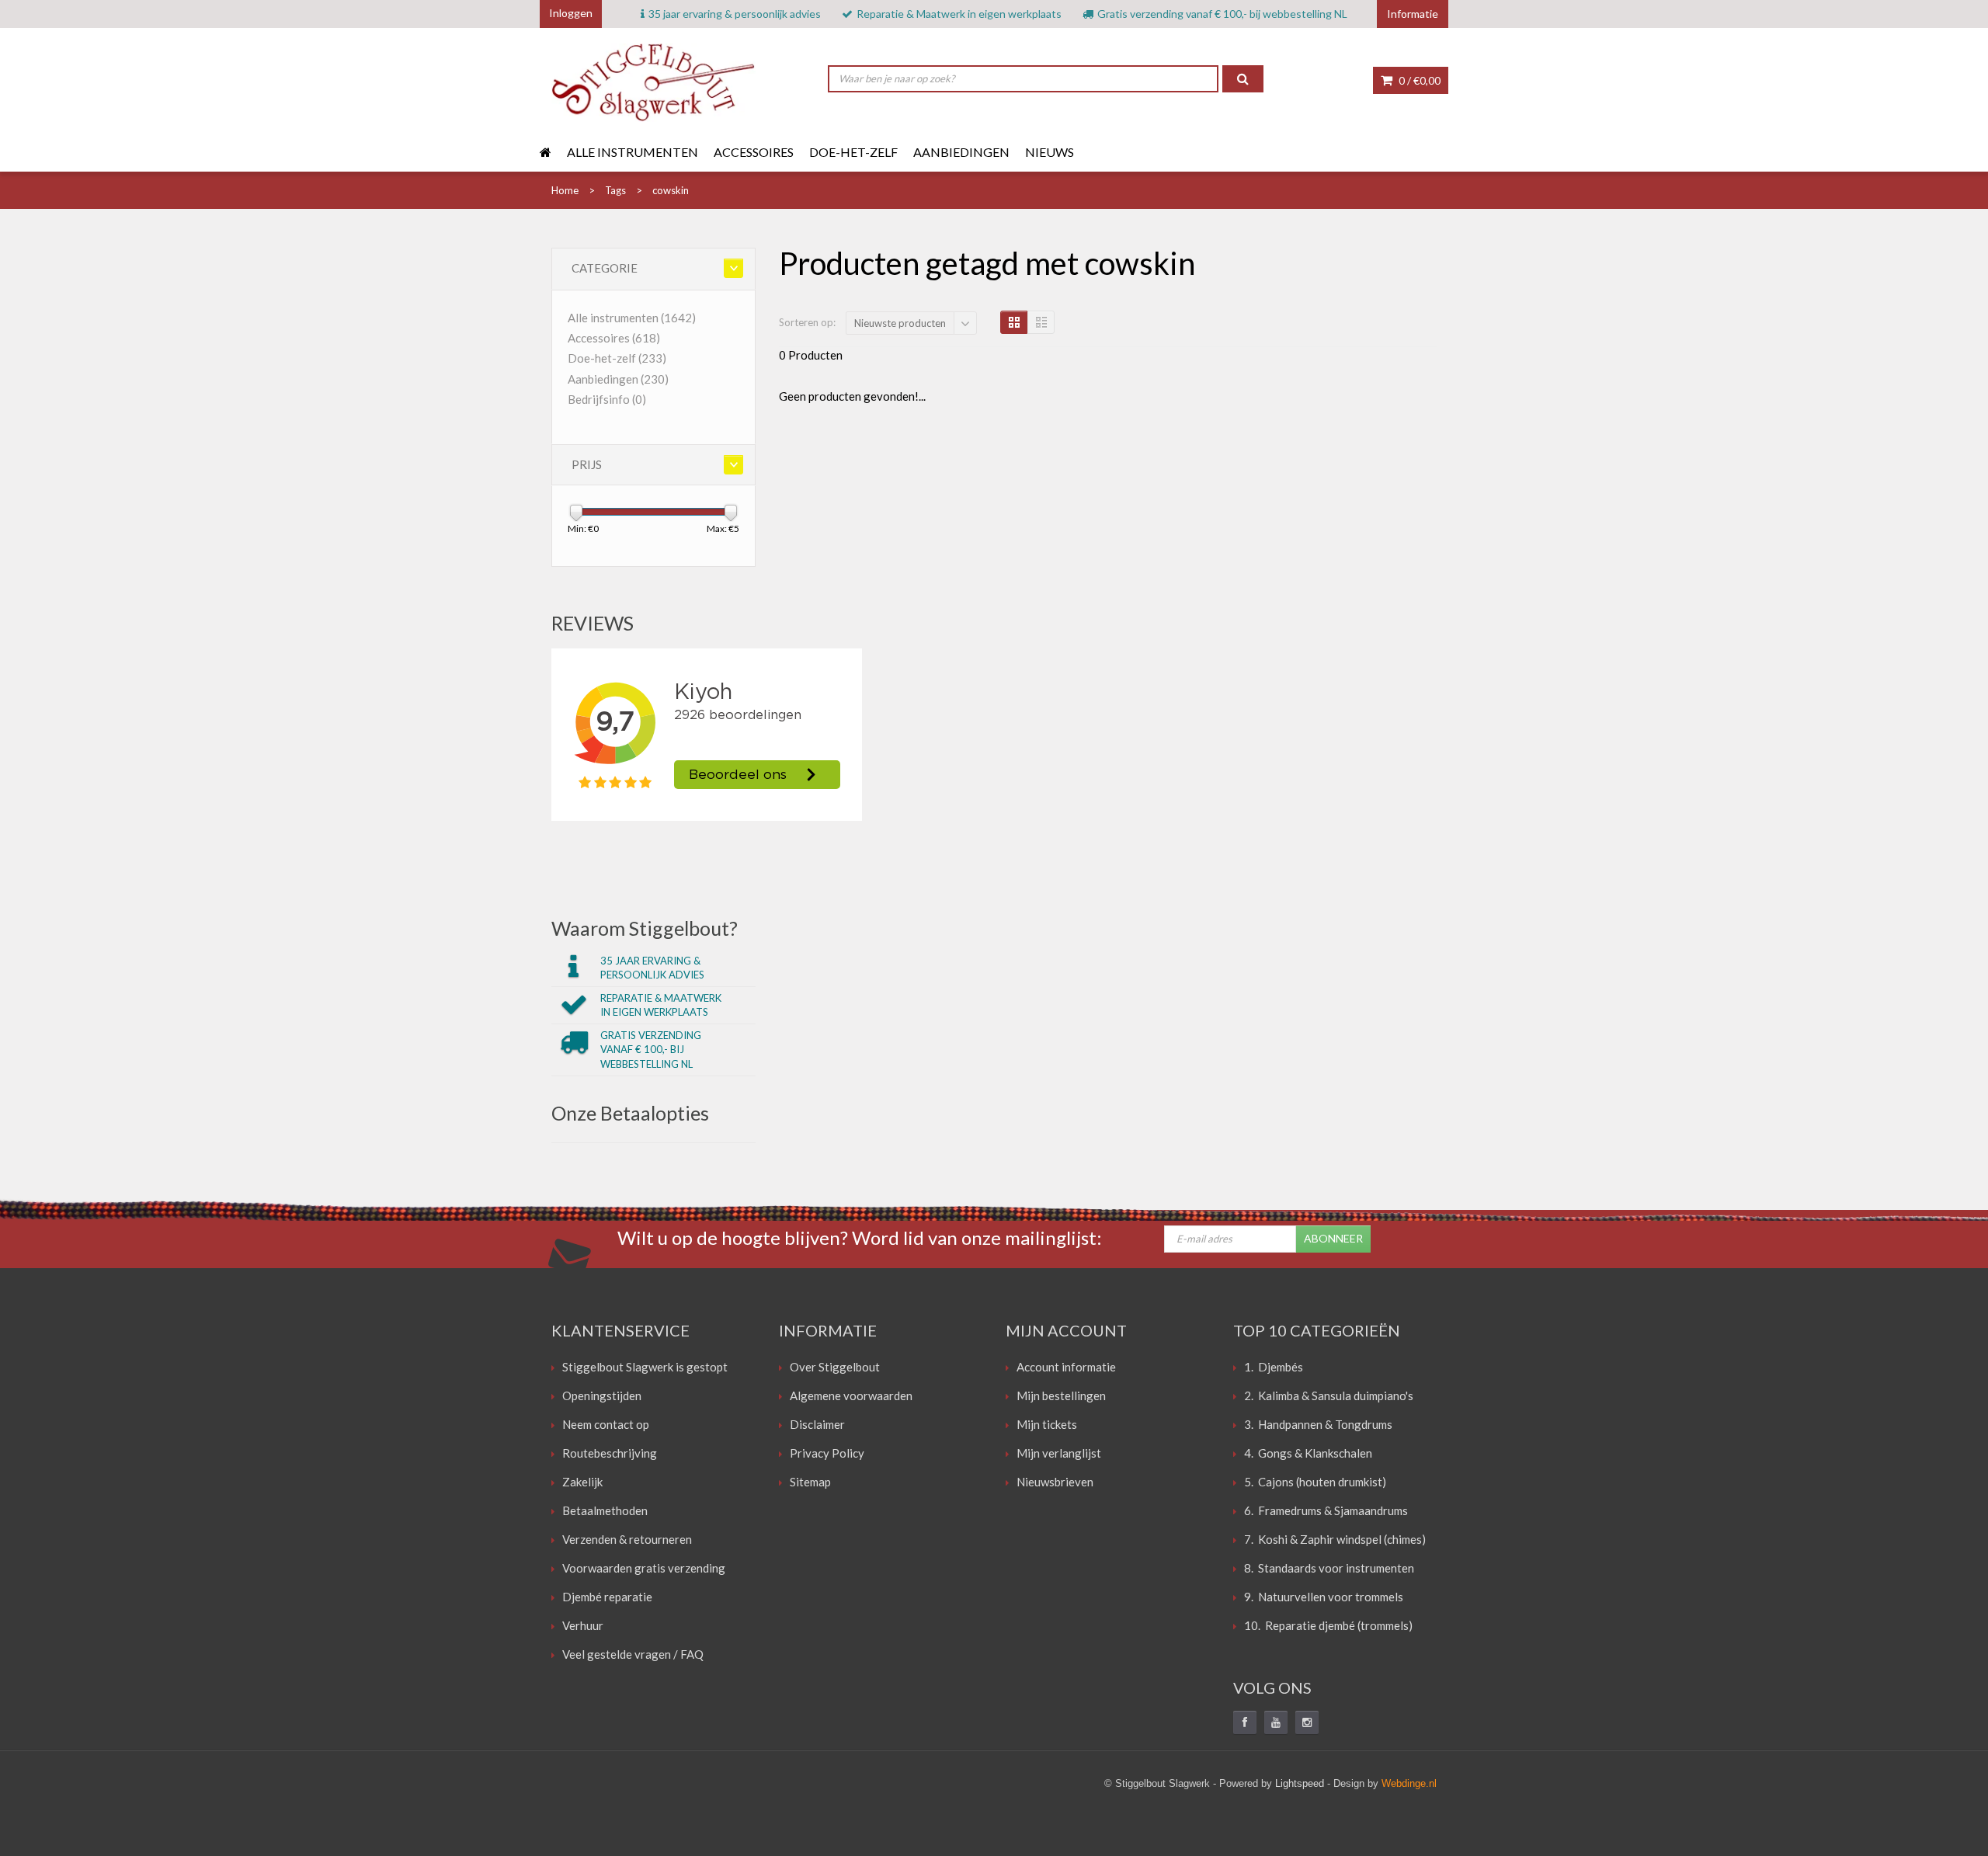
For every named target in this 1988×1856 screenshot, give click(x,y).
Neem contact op (606, 1424)
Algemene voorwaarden (851, 1395)
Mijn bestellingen (1061, 1395)
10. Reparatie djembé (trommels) (1328, 1625)
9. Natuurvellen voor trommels (1324, 1597)
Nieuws (1050, 152)
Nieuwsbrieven (1055, 1482)
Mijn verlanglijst (1059, 1453)
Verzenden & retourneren (627, 1539)
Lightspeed (1300, 1783)
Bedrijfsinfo (607, 399)
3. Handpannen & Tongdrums (1318, 1424)
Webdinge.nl (1409, 1783)
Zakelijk (582, 1482)
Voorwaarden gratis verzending (644, 1568)
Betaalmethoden (605, 1510)
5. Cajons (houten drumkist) (1315, 1482)
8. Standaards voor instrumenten (1329, 1568)
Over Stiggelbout (835, 1367)
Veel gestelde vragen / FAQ (633, 1654)
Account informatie (1066, 1367)
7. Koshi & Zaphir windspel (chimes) (1335, 1539)
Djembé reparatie (607, 1597)
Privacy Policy (827, 1453)
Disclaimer (817, 1424)
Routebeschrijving (610, 1453)
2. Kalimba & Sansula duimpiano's (1329, 1395)
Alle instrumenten (633, 152)
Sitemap (810, 1482)
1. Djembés (1274, 1367)
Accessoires (754, 152)
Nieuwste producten (900, 323)
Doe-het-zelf (853, 152)
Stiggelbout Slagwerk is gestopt (645, 1367)
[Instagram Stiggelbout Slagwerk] (1307, 1722)
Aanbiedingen (961, 152)
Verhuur (583, 1625)
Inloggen (571, 13)
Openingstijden (602, 1395)
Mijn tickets (1047, 1424)
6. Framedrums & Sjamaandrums (1326, 1510)
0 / (1418, 80)
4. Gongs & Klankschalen (1308, 1453)
